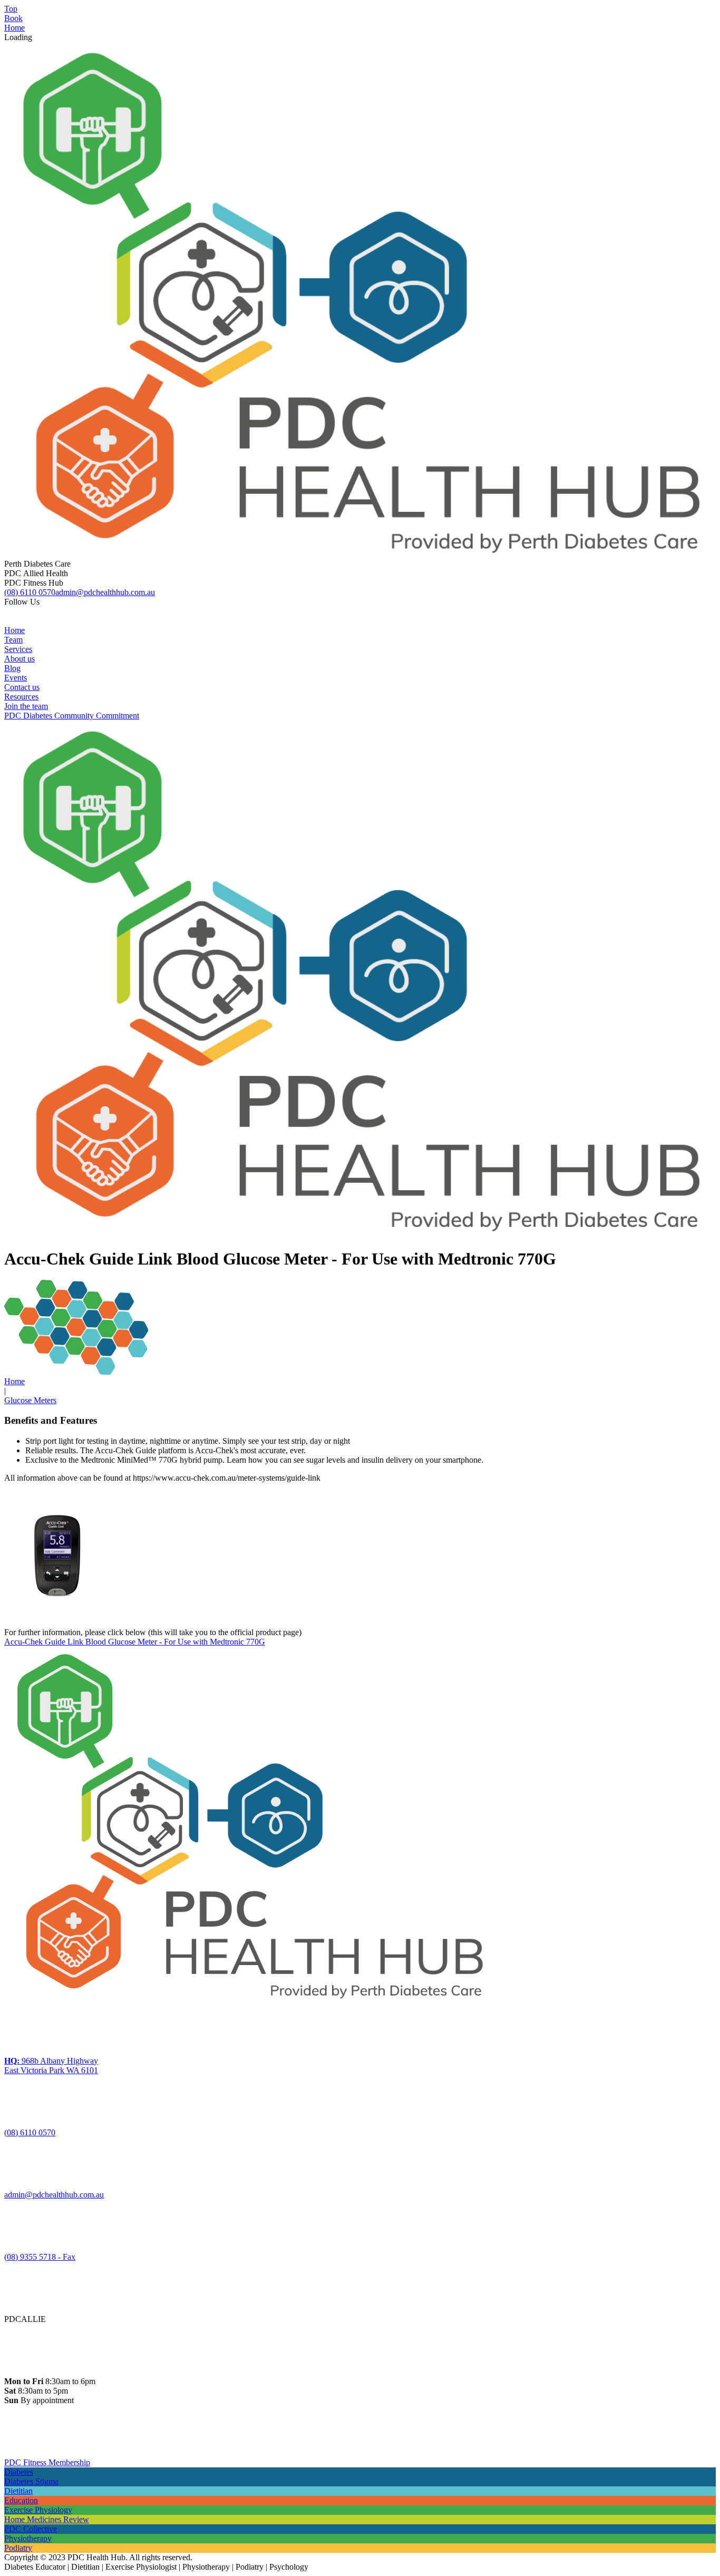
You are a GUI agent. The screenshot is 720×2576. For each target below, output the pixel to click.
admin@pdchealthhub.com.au (105, 592)
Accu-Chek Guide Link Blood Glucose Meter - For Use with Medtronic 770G (135, 1642)
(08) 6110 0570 (30, 592)
